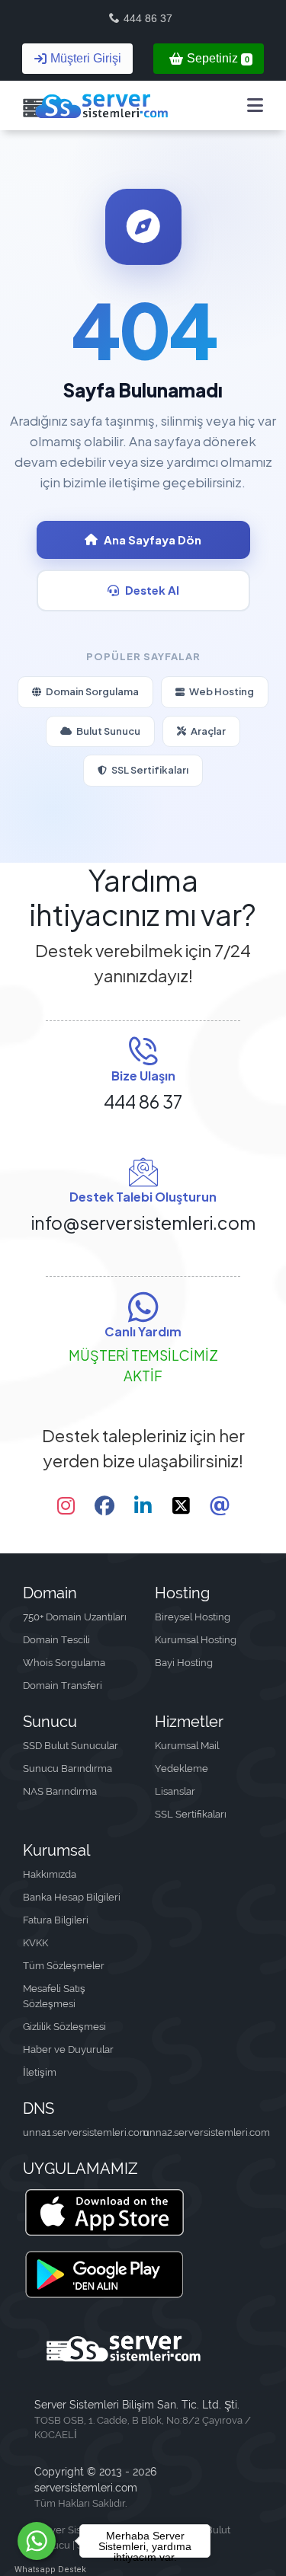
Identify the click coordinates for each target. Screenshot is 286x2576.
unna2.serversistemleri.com (204, 2132)
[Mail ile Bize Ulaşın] (220, 1506)
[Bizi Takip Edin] (66, 1506)
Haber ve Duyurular (68, 2049)
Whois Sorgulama (64, 1663)
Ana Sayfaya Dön (153, 539)
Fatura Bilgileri (56, 1920)
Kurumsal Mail (187, 1746)
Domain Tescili (56, 1640)
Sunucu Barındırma (67, 1768)
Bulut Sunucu (108, 731)
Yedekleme (182, 1768)
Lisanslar (175, 1791)
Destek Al (152, 590)
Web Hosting (222, 691)
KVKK (35, 1943)
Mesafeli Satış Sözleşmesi (54, 1996)
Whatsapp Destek (37, 2570)
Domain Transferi (63, 1685)
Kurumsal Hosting (196, 1640)
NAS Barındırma (60, 1791)
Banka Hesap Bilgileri (72, 1897)
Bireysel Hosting (193, 1617)
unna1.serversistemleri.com (83, 2132)
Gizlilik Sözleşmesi (64, 2027)
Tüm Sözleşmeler (64, 1966)
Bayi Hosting (184, 1663)
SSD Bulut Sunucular (71, 1746)
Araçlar (208, 731)
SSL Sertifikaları (150, 770)
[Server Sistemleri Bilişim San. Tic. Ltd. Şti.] (95, 105)
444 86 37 (148, 18)
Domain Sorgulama (92, 691)
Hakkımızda (50, 1874)
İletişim (40, 2072)
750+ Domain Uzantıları (75, 1617)
